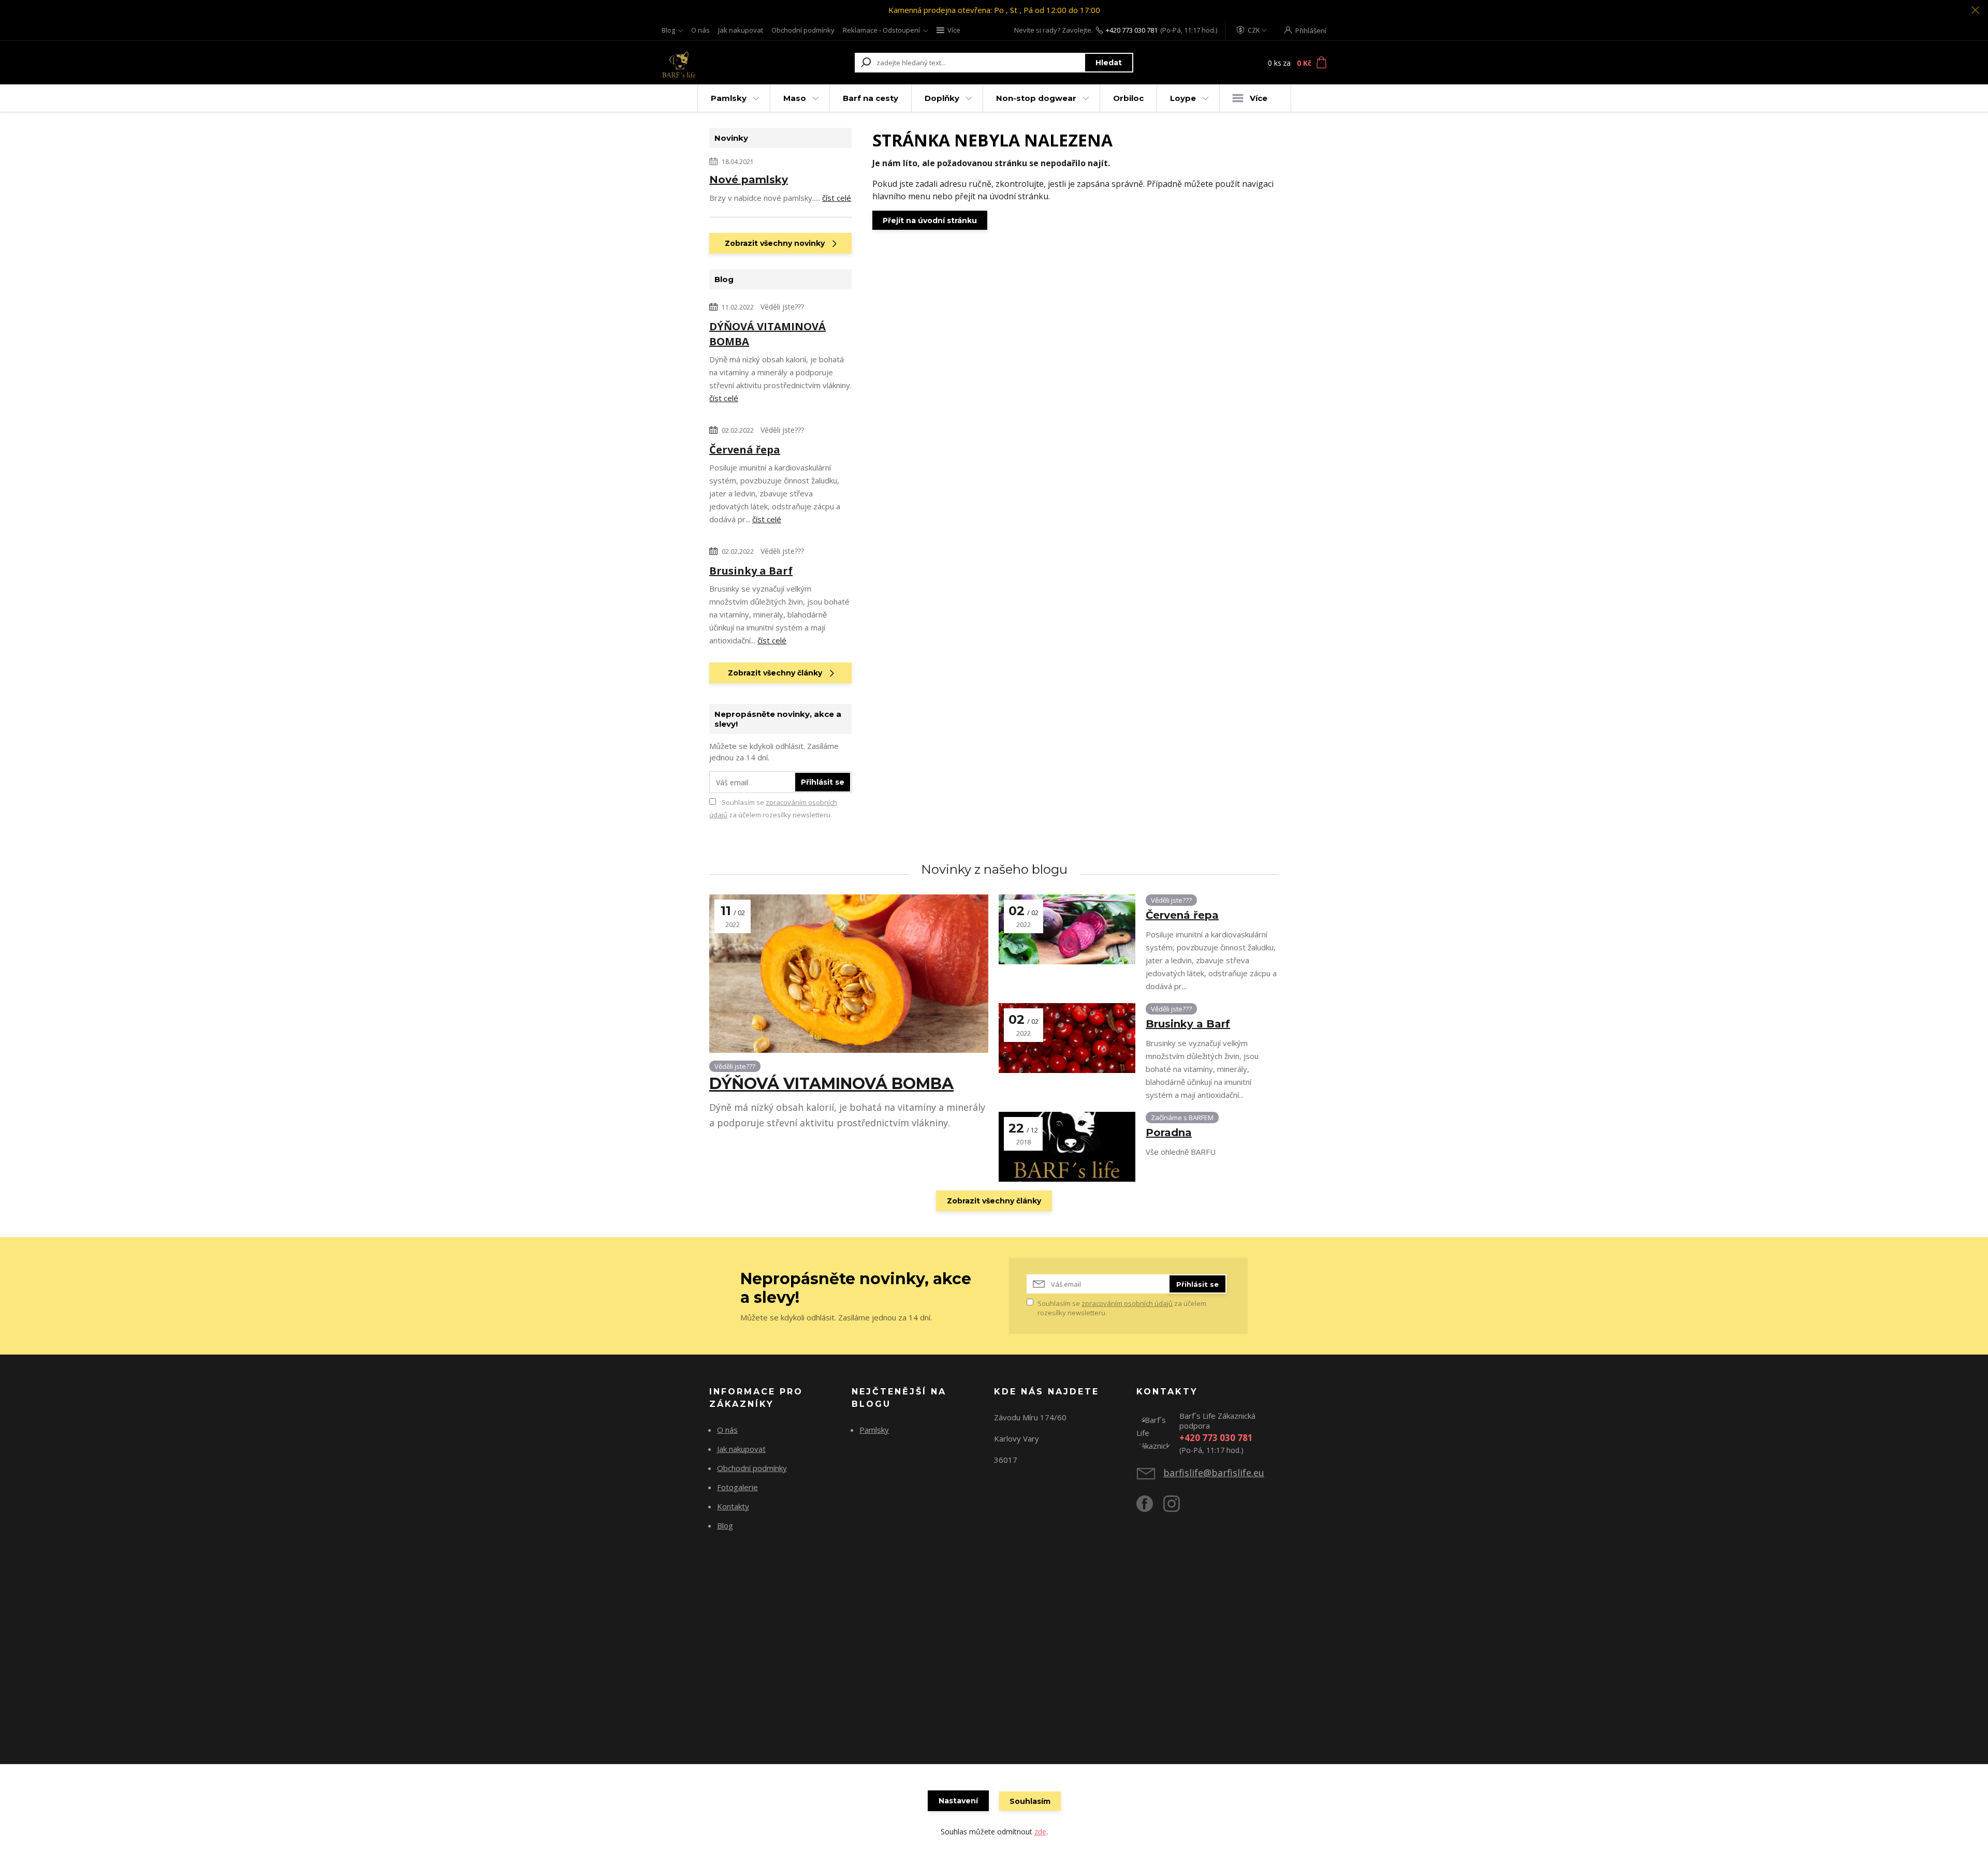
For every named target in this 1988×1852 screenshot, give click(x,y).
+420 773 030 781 (1132, 30)
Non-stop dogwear (1036, 98)
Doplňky (942, 98)
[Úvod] (721, 63)
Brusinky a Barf (751, 571)
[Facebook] (1150, 1508)
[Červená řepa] (1067, 929)
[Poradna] (1067, 1147)
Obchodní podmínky (803, 30)
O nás (700, 30)
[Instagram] (1177, 1508)
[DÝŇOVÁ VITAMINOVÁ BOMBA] (849, 974)
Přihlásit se (823, 782)
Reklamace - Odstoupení (881, 30)
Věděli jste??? (782, 307)
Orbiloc (1128, 98)
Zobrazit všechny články (775, 673)
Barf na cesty (871, 98)
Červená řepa (745, 450)
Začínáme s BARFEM (1182, 1118)
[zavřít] (1975, 10)
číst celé (837, 198)
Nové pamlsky (749, 180)
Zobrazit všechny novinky (775, 243)
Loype (1183, 98)
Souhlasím (1030, 1801)
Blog (668, 30)
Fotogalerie (737, 1487)
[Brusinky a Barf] (1067, 1038)
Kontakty (733, 1506)
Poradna (1169, 1133)
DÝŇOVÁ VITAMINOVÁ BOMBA (768, 334)
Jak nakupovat (741, 30)
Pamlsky (729, 98)
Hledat (1109, 63)
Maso (795, 98)
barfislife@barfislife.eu (1214, 1473)
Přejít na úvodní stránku (930, 221)
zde (1040, 1832)
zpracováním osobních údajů (1127, 1303)
